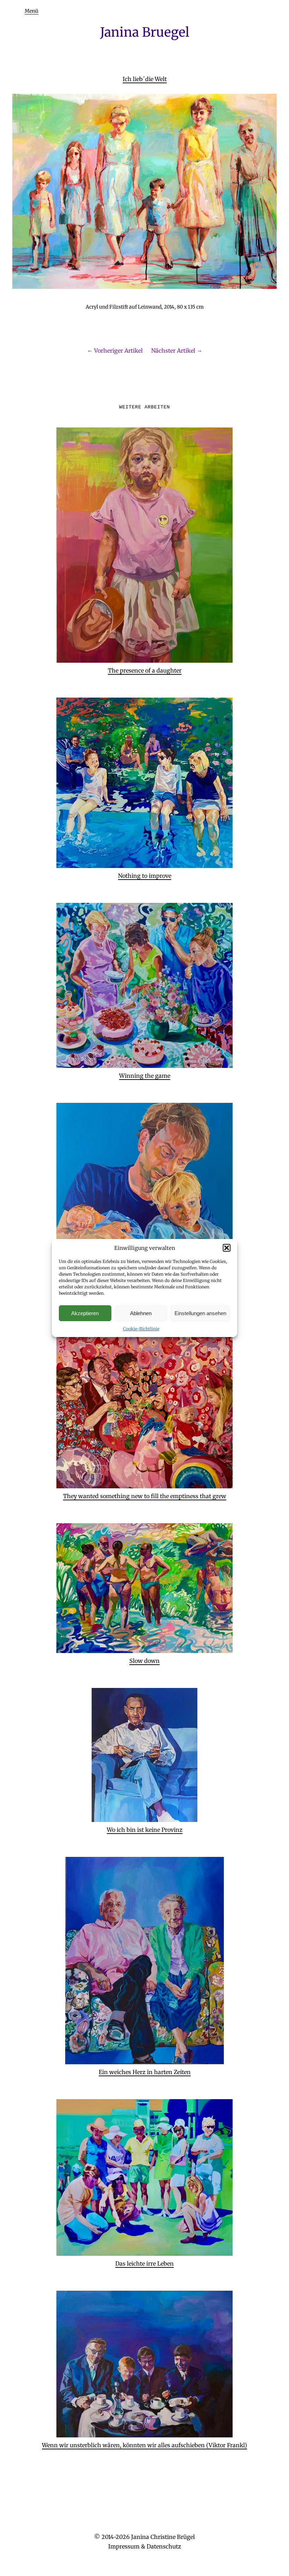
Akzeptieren (85, 1313)
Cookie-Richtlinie (141, 1329)
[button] (227, 1248)
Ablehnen (141, 1313)
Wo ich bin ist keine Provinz (145, 1830)
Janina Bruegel (145, 32)
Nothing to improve (145, 876)
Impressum (124, 2546)
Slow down (144, 1661)
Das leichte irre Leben (144, 2264)
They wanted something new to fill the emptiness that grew (145, 1496)
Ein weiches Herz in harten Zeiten (145, 2072)
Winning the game (145, 1076)
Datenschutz (164, 2546)
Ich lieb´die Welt (145, 79)
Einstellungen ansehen (200, 1313)
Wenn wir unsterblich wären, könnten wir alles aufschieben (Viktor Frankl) (144, 2445)
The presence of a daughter (145, 670)
